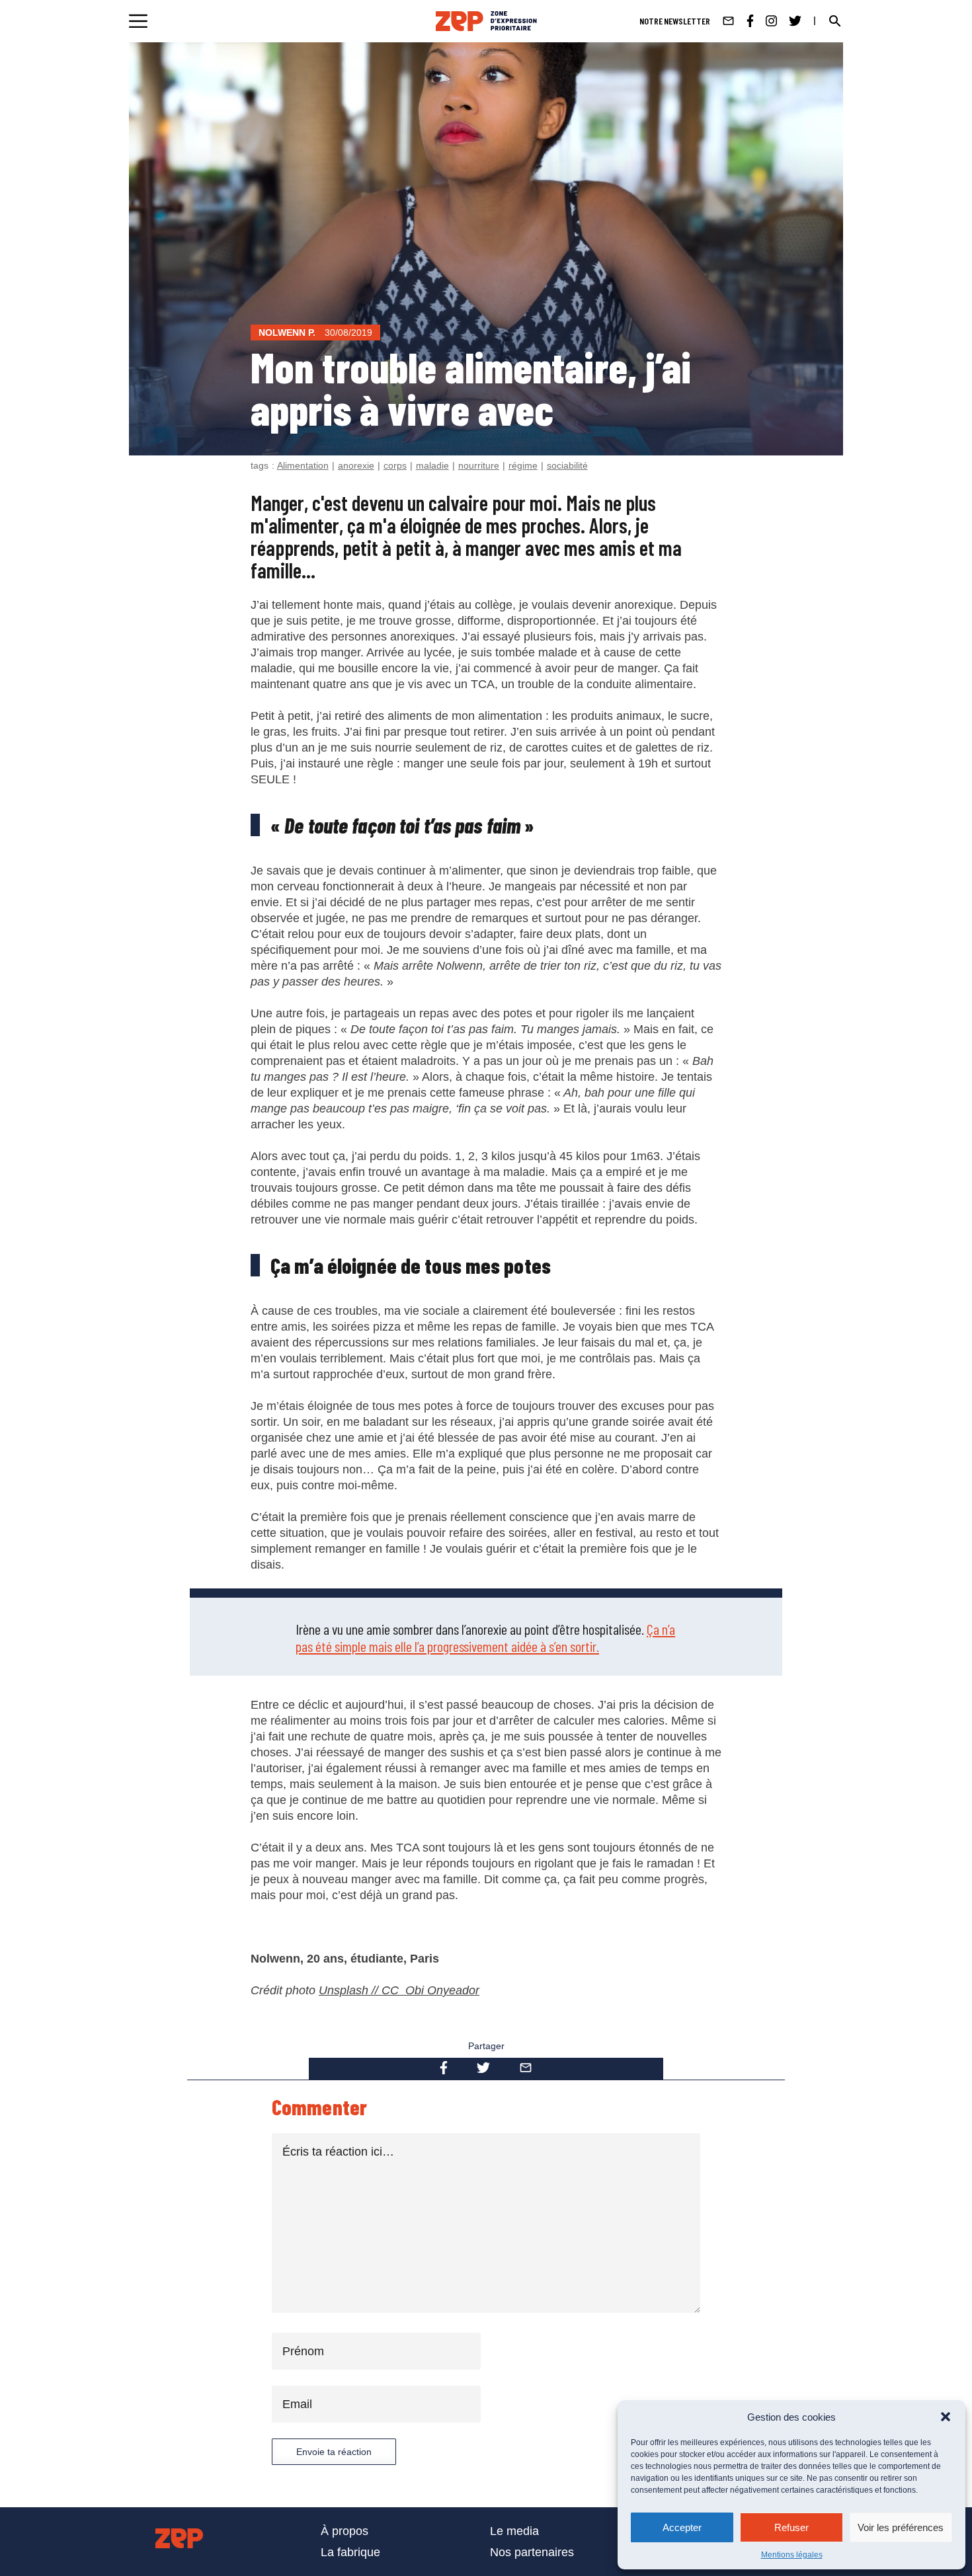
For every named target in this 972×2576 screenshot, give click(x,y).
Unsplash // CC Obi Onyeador (399, 1990)
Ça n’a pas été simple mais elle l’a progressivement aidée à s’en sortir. (485, 1637)
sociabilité (567, 465)
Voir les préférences (901, 2527)
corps (395, 465)
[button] (946, 2417)
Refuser (791, 2527)
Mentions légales (792, 2555)
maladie (432, 465)
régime (523, 465)
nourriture (479, 465)
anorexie (356, 465)
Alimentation (303, 465)
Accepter (682, 2527)
